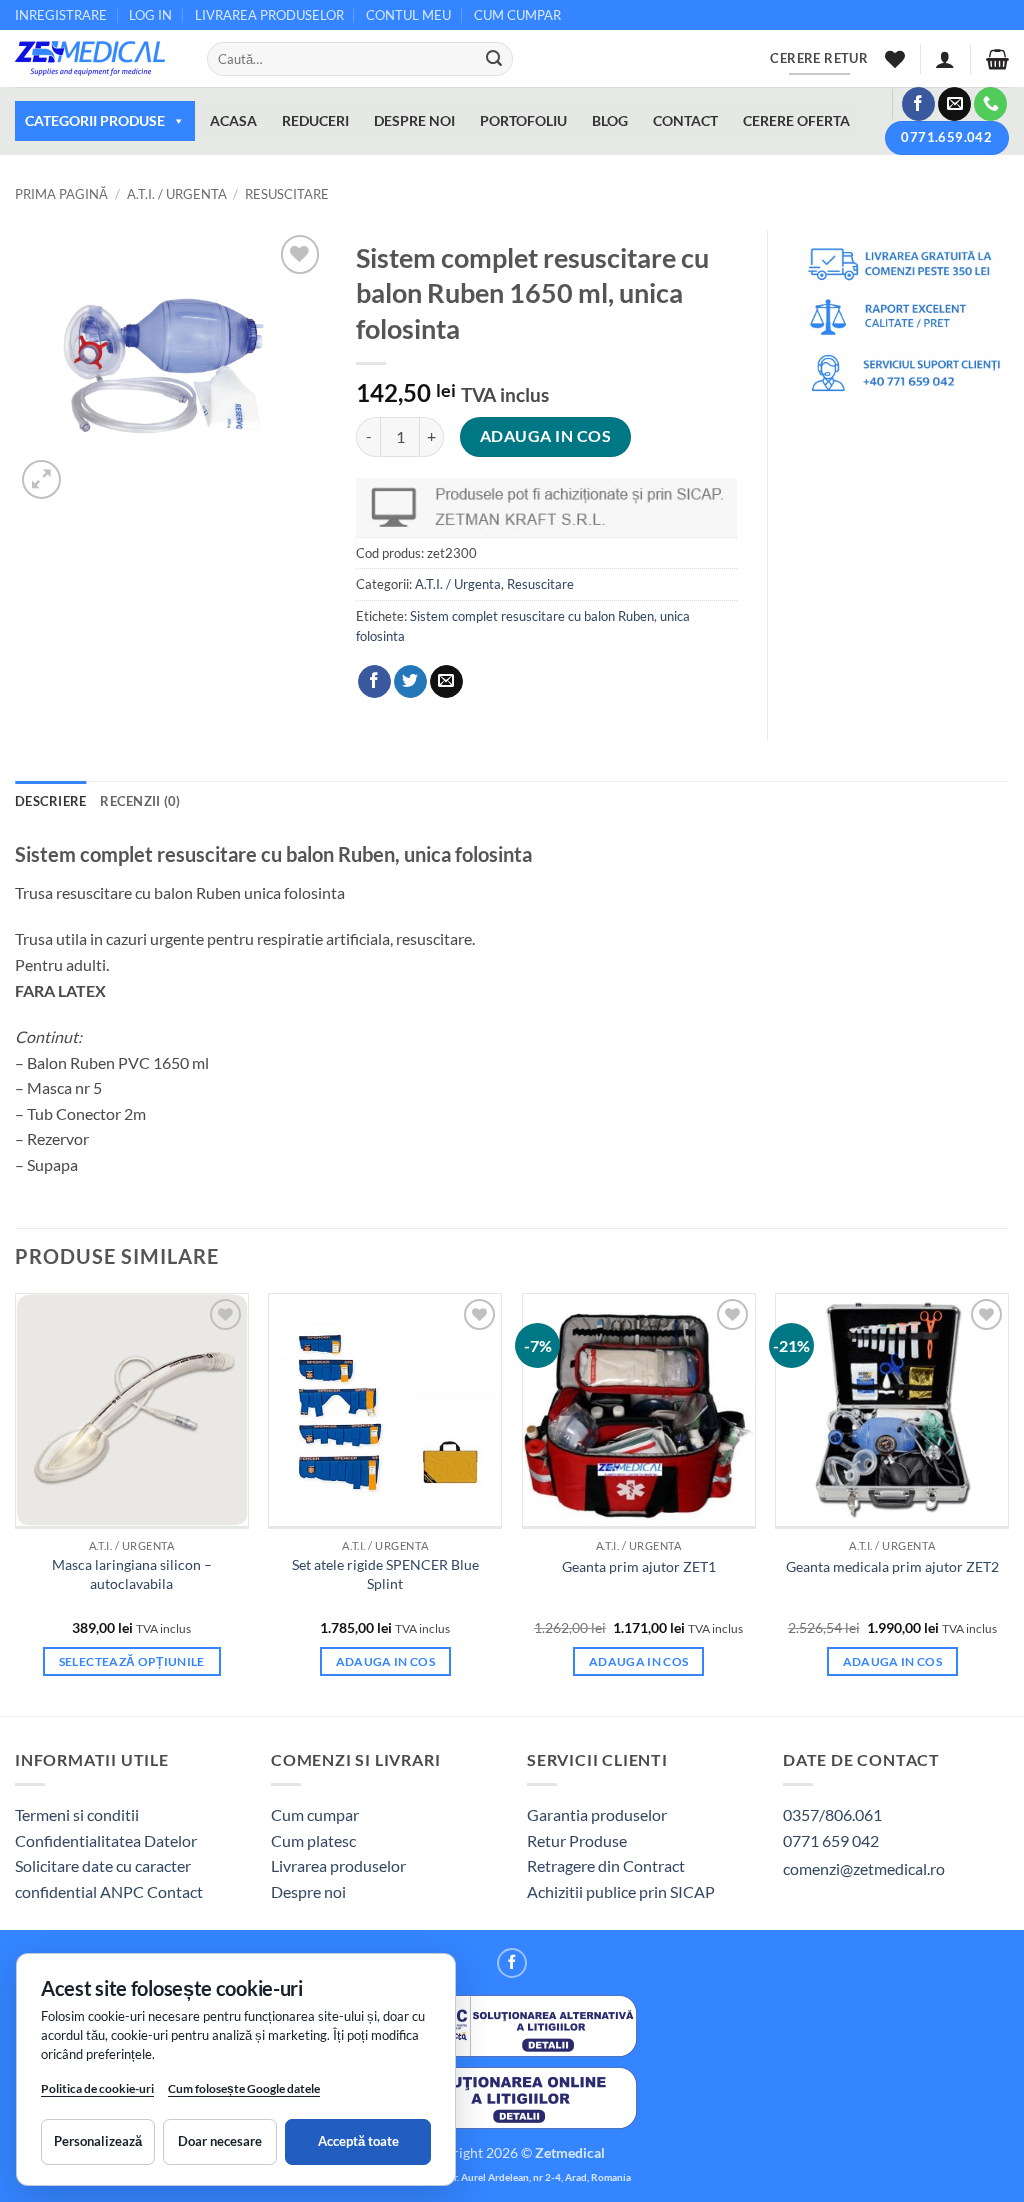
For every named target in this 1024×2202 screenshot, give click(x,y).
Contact (175, 1891)
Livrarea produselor (338, 1865)
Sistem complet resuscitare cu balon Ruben (532, 616)
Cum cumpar (315, 1814)
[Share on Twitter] (410, 682)
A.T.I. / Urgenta (177, 194)
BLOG (610, 120)
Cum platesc (313, 1840)
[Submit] (494, 59)
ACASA (233, 120)
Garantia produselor (597, 1814)
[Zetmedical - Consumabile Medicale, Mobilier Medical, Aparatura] (96, 58)
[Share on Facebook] (374, 682)
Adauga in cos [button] (386, 1661)
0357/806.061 (832, 1814)
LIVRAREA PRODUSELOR (269, 15)
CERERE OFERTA (796, 120)
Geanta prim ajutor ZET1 (639, 1566)
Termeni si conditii (77, 1814)
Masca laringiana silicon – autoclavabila (132, 1574)
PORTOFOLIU (523, 120)
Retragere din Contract (606, 1865)
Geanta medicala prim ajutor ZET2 (892, 1566)
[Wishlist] (895, 59)
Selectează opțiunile (132, 1661)
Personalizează (98, 2141)
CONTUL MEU (408, 15)
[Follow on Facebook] (918, 104)
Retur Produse (577, 1840)
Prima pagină (61, 194)
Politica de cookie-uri (97, 2088)
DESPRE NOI (414, 120)
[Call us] (990, 104)
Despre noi (308, 1891)
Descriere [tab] (50, 801)
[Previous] (16, 1502)
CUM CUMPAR (517, 15)
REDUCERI (315, 120)
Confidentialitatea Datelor (106, 1840)
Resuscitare (287, 194)
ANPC (123, 1891)
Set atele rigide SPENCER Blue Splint (385, 1574)
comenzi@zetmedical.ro (864, 1868)
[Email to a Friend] (446, 682)
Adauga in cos (545, 436)
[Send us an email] (954, 104)
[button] (945, 59)
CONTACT (685, 120)
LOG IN (150, 15)
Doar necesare (220, 2141)
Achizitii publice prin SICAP (621, 1891)
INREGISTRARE (61, 15)
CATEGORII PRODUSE (95, 120)
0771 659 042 (831, 1840)
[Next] (1008, 1502)
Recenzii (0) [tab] (140, 801)
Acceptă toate (358, 2141)
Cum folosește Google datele (244, 2092)
